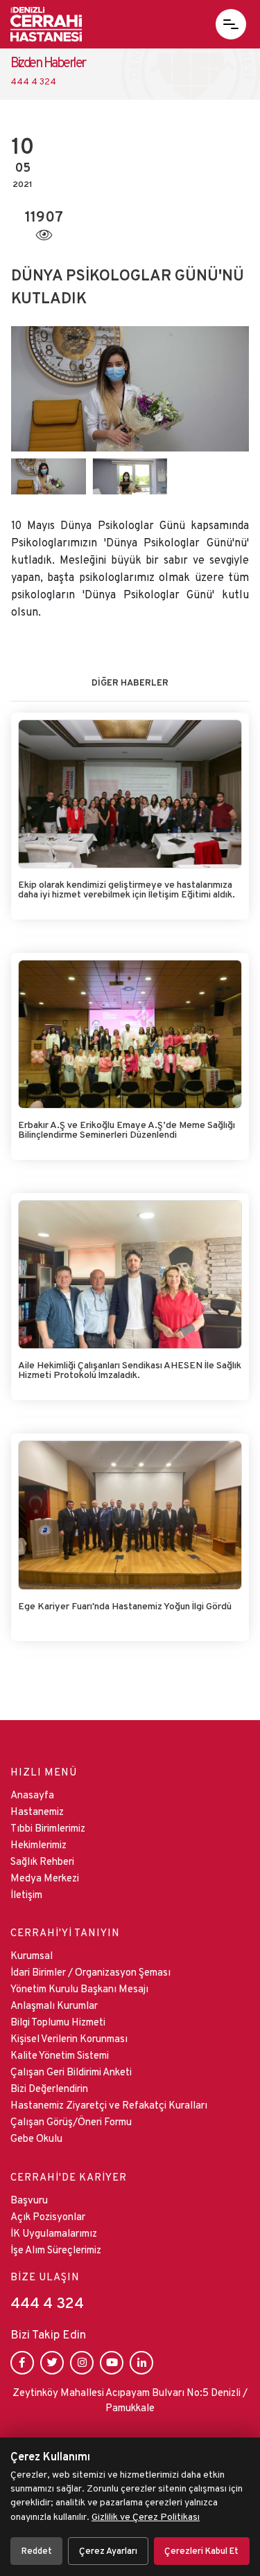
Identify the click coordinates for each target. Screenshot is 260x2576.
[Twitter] (52, 2363)
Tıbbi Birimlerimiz (48, 1828)
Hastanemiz (37, 1811)
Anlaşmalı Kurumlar (54, 2005)
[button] (231, 24)
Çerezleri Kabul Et (201, 2551)
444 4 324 (47, 2303)
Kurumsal (32, 1955)
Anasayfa (32, 1795)
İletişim (26, 1894)
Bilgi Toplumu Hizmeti (58, 2022)
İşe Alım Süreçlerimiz (56, 2249)
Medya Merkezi (45, 1878)
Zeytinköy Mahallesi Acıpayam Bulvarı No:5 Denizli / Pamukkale (130, 2400)
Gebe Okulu (36, 2138)
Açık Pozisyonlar (48, 2216)
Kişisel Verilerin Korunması (69, 2038)
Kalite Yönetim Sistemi (60, 2055)
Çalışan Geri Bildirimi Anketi (71, 2072)
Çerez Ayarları (108, 2551)
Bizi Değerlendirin (49, 2088)
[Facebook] (22, 2363)
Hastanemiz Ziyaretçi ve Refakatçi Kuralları (109, 2105)
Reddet (37, 2551)
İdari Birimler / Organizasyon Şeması (90, 1972)
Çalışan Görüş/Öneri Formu (71, 2121)
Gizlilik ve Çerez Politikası (146, 2516)
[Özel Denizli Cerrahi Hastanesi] (46, 24)
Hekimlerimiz (38, 1844)
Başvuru (29, 2200)
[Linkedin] (141, 2363)
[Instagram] (82, 2363)
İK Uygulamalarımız (54, 2233)
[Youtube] (112, 2363)
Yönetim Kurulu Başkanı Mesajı (79, 1988)
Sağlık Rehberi (42, 1861)
